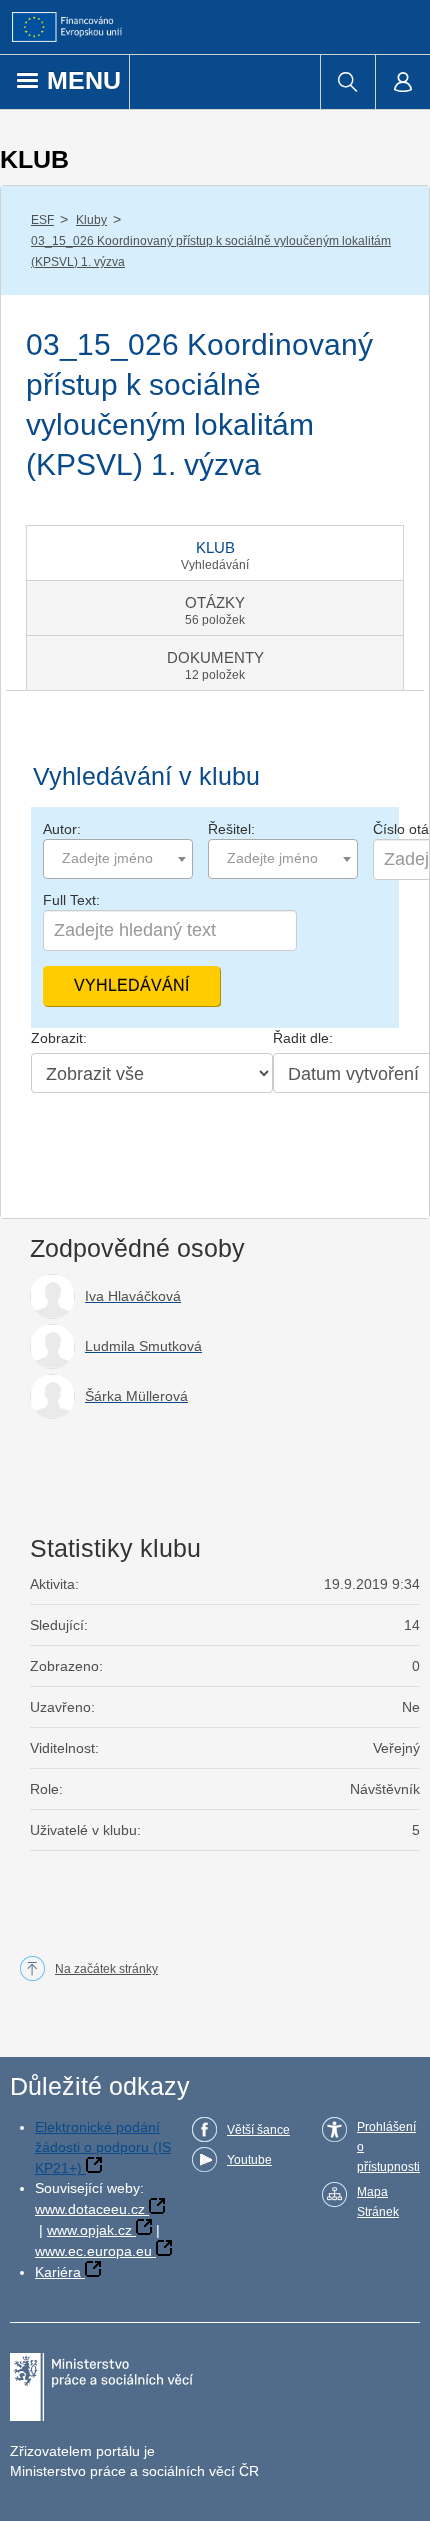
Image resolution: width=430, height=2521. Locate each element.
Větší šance (258, 2130)
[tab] (215, 553)
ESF (42, 220)
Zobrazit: (59, 1038)
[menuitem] (347, 82)
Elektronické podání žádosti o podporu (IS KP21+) (103, 2147)
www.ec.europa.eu (93, 2251)
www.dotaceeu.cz (90, 2209)
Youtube (249, 2160)
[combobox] (118, 859)
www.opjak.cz (89, 2230)
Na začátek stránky (106, 1969)
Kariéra (58, 2272)
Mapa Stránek (378, 2202)
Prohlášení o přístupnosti (388, 2147)
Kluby (91, 220)
